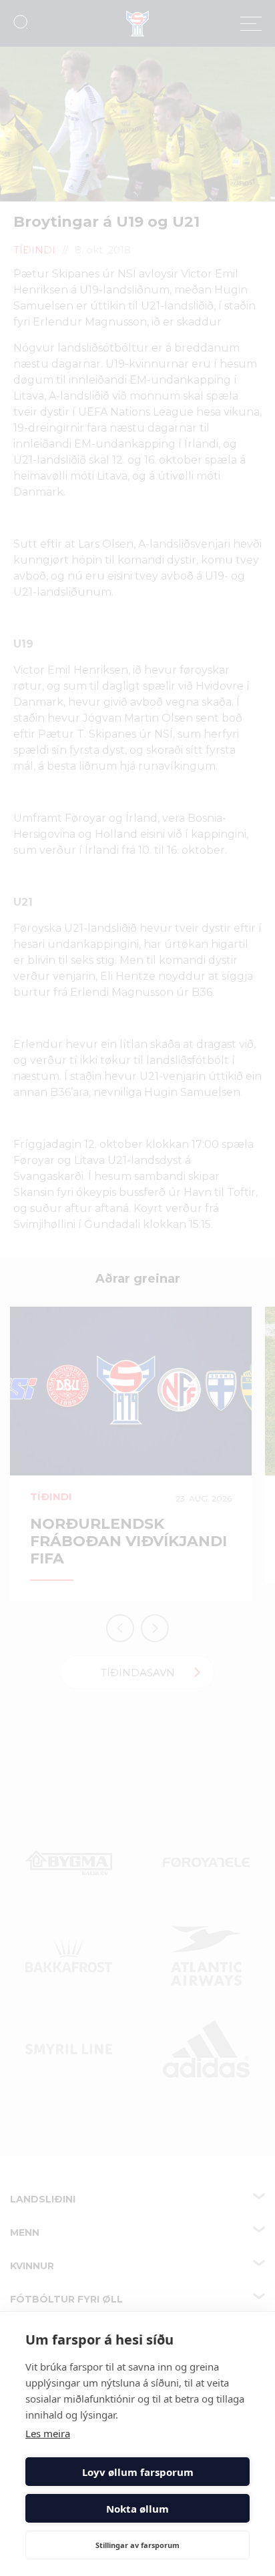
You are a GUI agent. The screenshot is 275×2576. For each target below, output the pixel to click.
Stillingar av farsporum (137, 2545)
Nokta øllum (137, 2509)
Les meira (48, 2433)
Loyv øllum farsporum (138, 2472)
